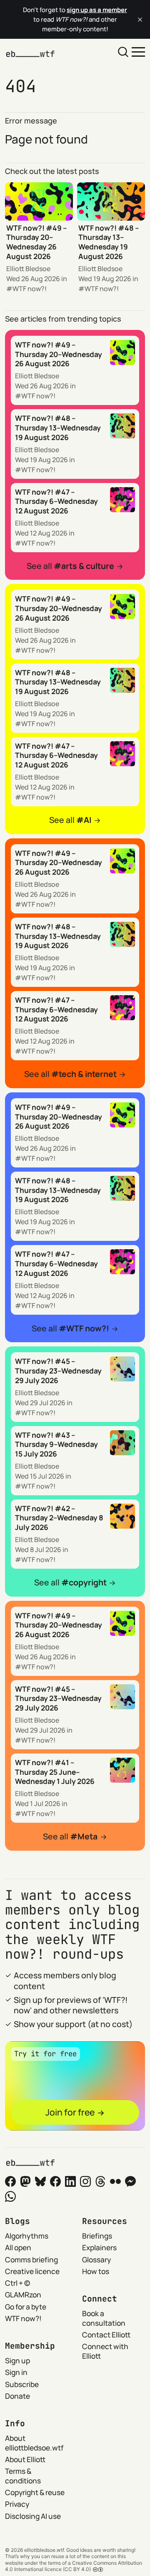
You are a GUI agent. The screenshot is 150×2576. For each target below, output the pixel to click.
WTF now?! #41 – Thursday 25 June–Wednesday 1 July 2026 (55, 1772)
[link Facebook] (10, 2181)
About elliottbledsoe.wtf (34, 2443)
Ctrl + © (17, 2283)
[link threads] (100, 2181)
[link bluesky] (40, 2181)
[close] (140, 20)
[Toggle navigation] (138, 51)
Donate (17, 2396)
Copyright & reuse (35, 2492)
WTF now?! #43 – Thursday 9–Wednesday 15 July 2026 (56, 1444)
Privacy (17, 2504)
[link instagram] (85, 2181)
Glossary (96, 2259)
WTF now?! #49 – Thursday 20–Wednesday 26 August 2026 (36, 242)
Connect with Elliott (105, 2351)
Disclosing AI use (33, 2516)
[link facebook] (55, 2181)
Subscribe (22, 2384)
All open (18, 2247)
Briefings (97, 2236)
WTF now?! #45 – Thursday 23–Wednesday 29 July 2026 (58, 1370)
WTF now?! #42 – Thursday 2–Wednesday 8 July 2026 (59, 1518)
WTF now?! (30, 289)
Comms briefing (31, 2259)
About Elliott (25, 2459)
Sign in (16, 2372)
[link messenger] (130, 2181)
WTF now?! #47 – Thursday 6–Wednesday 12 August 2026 (56, 501)
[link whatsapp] (10, 2196)
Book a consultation (104, 2318)
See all (70, 566)
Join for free (70, 2112)
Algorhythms (27, 2236)
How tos (96, 2271)
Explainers (99, 2247)
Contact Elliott (106, 2334)
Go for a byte (26, 2307)
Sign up (17, 2360)
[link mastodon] (25, 2181)
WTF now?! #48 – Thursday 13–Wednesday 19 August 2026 (109, 242)
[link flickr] (115, 2181)
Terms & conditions (23, 2476)
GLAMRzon (23, 2294)
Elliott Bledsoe (28, 269)
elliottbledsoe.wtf (44, 2550)
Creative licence (32, 2271)
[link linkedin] (70, 2181)
